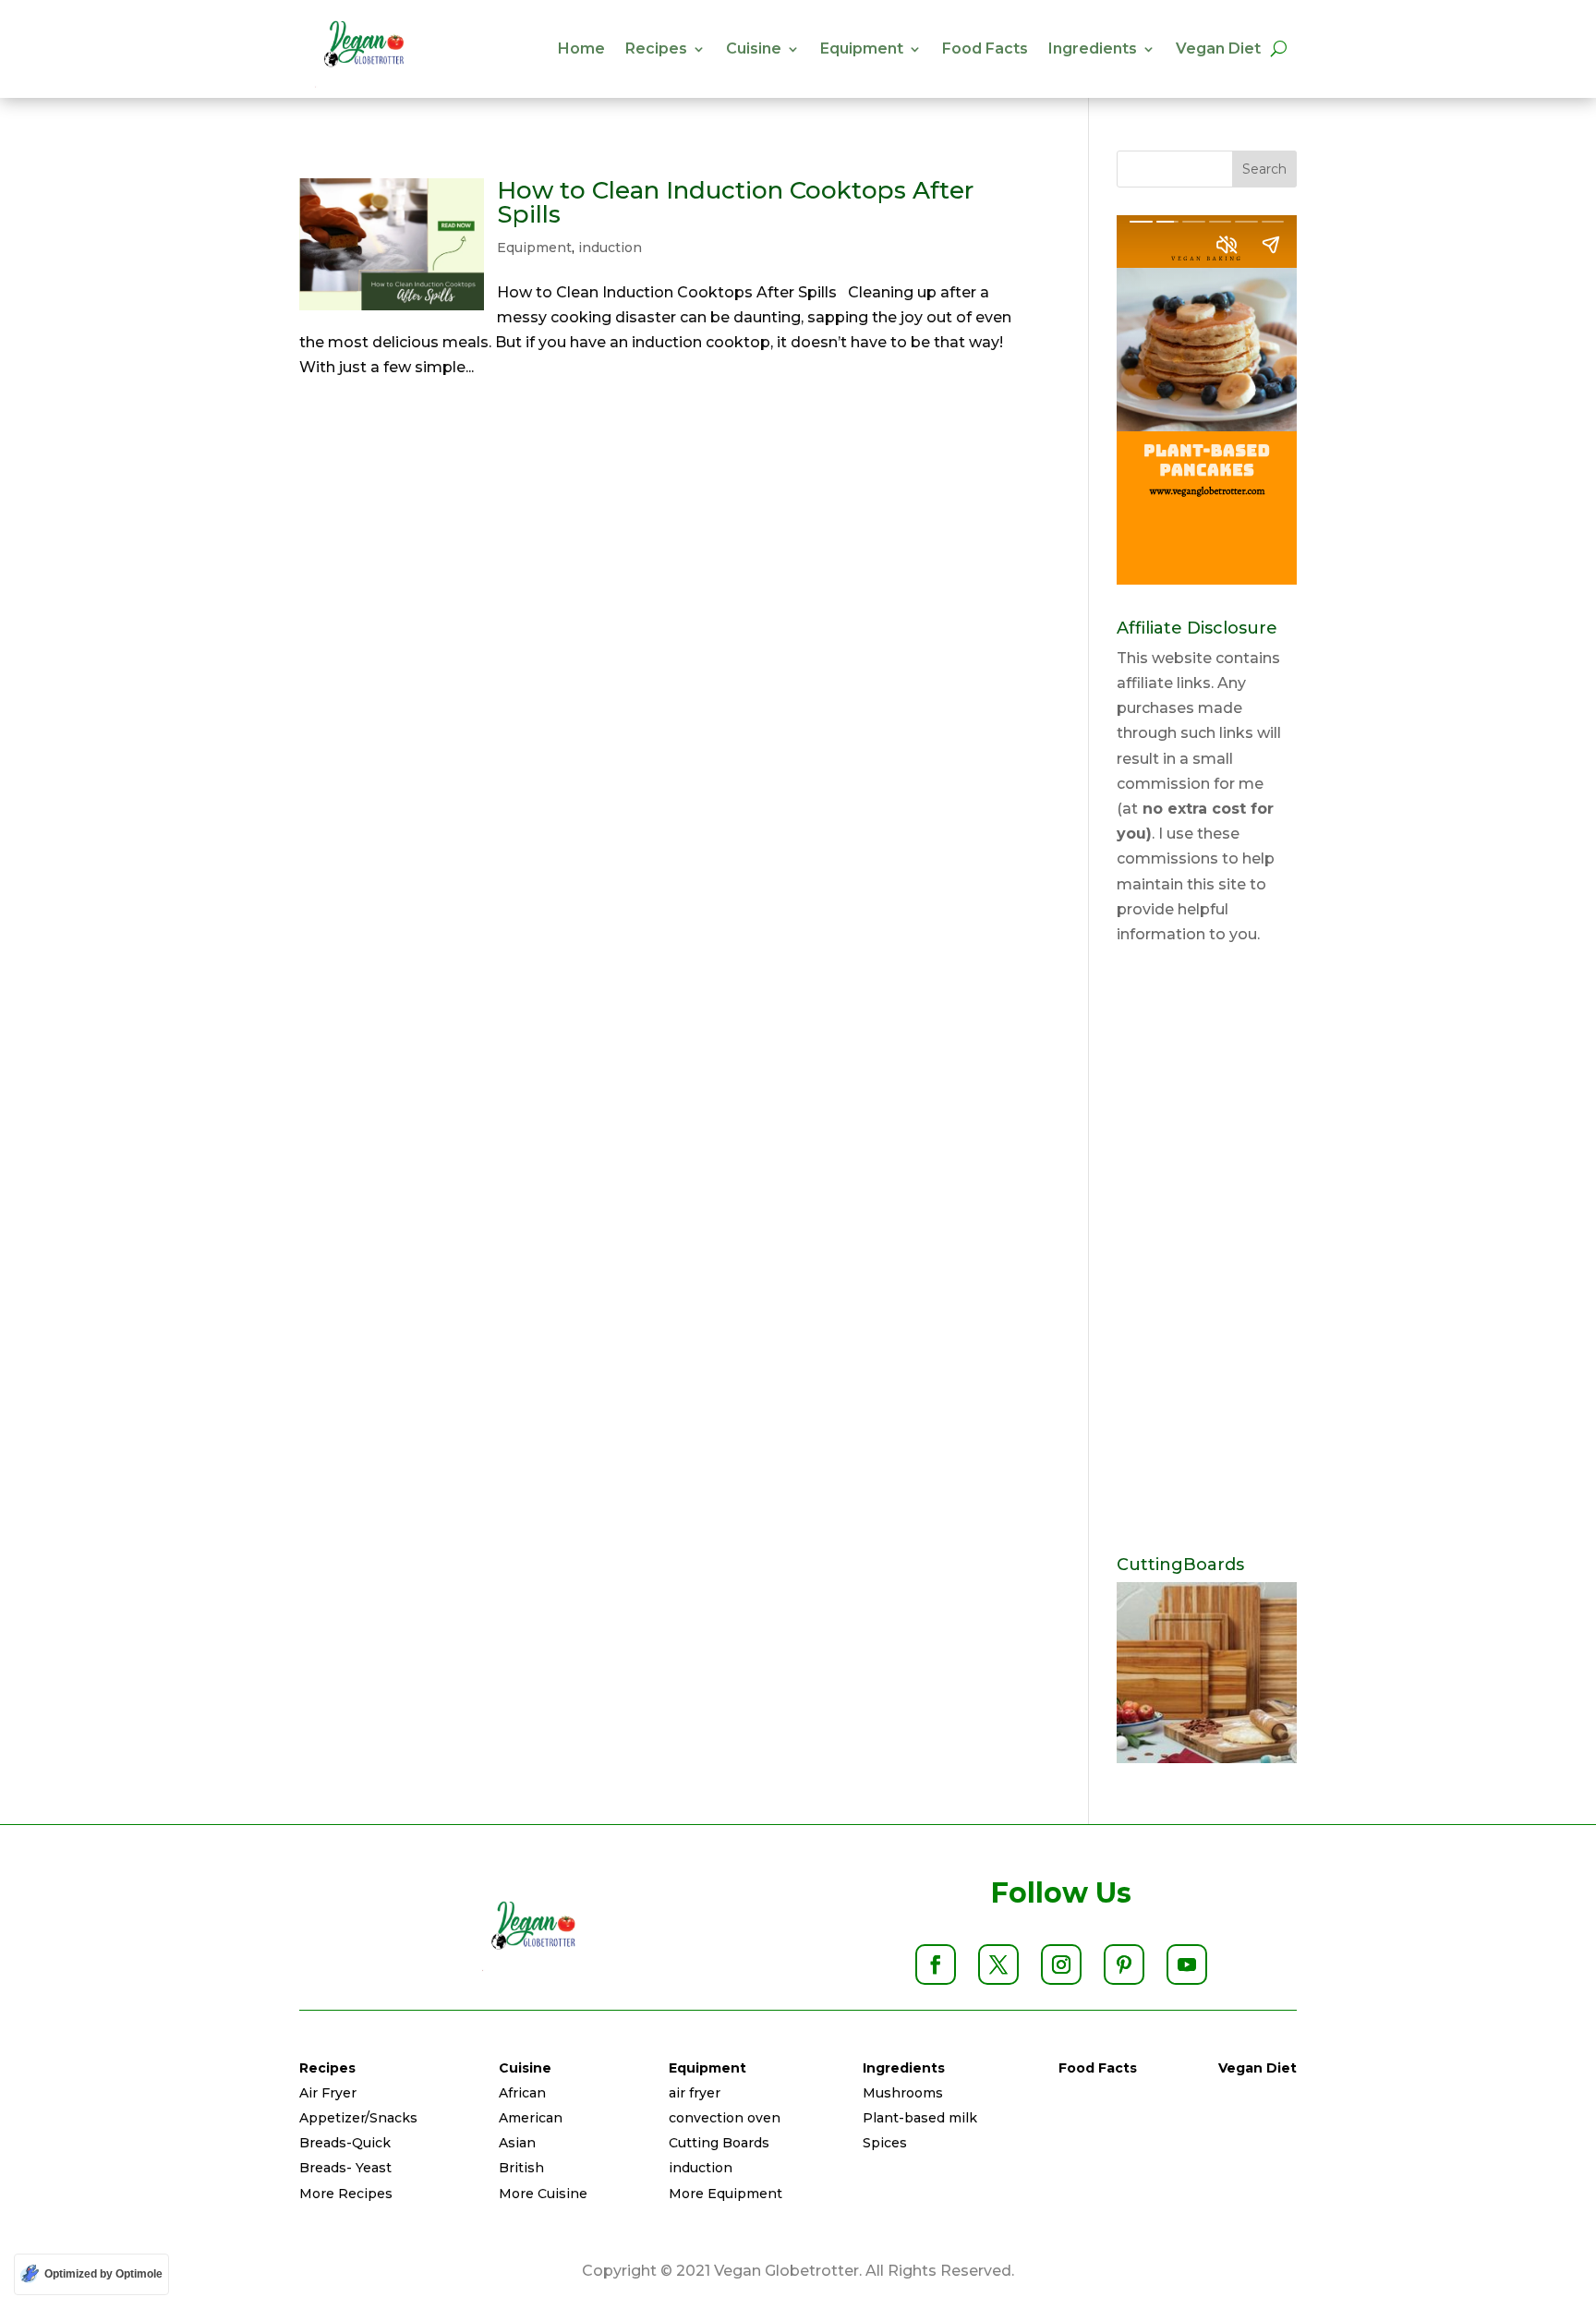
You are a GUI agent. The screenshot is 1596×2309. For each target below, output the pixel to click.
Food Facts (985, 48)
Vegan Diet (1218, 48)
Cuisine (754, 48)
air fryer (695, 2093)
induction (610, 248)
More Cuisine (543, 2194)
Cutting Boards (719, 2143)
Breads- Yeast (345, 2168)
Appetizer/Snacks (358, 2118)
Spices (885, 2143)
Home (581, 48)
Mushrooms (903, 2093)
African (522, 2093)
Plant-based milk (920, 2118)
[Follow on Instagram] (1061, 1964)
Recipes (656, 48)
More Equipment (725, 2194)
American (531, 2118)
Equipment (862, 48)
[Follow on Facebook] (936, 1964)
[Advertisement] (1207, 1251)
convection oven (725, 2118)
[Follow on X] (998, 1964)
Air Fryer (328, 2093)
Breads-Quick (345, 2143)
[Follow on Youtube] (1187, 1964)
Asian (517, 2143)
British (521, 2168)
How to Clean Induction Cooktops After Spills (735, 202)
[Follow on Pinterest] (1124, 1964)
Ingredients (1093, 48)
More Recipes (346, 2194)
